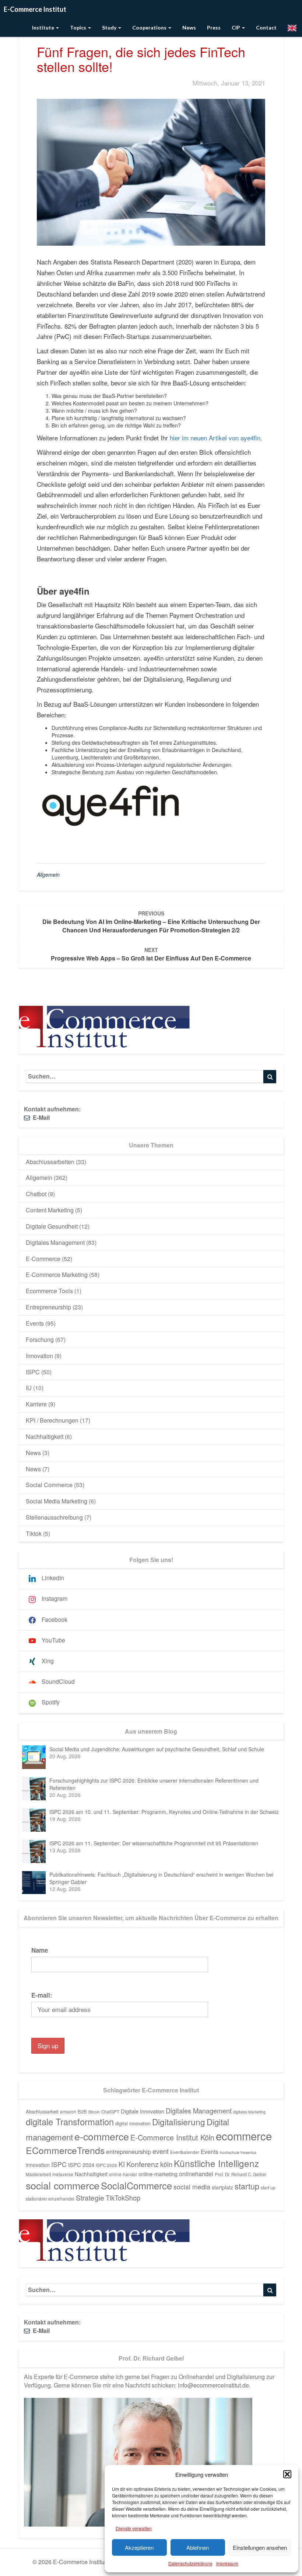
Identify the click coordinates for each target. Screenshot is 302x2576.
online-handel (123, 2174)
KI (122, 2164)
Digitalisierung (179, 2122)
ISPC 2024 (81, 2165)
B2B (82, 2111)
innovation (38, 2165)
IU (29, 1388)
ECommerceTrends (65, 2150)
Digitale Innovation (143, 2111)
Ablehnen (198, 2547)
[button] (287, 2474)
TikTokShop (123, 2198)
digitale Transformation (70, 2122)
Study (110, 27)
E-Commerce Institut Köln (172, 2137)
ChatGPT (110, 2112)
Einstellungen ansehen (260, 2547)
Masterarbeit (38, 2174)
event (161, 2151)
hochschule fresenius (238, 2152)
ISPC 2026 (106, 2165)
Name (40, 1950)
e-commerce (102, 2136)
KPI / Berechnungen (52, 1420)
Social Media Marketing (57, 1501)
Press (214, 27)
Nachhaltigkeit (45, 1436)
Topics (79, 27)
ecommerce (244, 2136)
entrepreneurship (129, 2151)
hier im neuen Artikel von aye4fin (215, 438)
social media (192, 2187)
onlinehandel (196, 2174)
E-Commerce (43, 1259)
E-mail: (42, 1995)
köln (166, 2164)
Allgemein (48, 875)
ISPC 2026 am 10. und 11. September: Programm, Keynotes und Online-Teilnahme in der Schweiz (164, 1812)
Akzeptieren (139, 2547)
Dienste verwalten (134, 2528)
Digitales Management (55, 1242)
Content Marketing (50, 1210)
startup (247, 2186)
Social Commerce (49, 1485)
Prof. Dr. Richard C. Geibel (240, 2174)
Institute (44, 27)
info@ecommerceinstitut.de (213, 2385)
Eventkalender (185, 2152)
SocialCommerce (136, 2185)
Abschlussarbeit (42, 2111)
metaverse (63, 2174)
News (189, 27)
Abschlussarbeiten (50, 1162)
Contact (266, 27)
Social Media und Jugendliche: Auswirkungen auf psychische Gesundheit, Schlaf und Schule (157, 1749)
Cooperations (150, 27)
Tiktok (34, 1533)
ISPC (33, 1372)
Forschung (40, 1339)
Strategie (90, 2198)
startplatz (222, 2187)
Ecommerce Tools (49, 1291)
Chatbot (36, 1194)
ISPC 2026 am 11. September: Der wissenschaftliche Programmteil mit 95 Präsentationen (154, 1843)
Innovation (39, 1356)
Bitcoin (94, 2112)
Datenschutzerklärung (190, 2563)
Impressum (227, 2563)
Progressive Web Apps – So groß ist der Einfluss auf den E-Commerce (151, 954)
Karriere (36, 1404)
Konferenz (143, 2164)
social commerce (63, 2185)
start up (268, 2188)
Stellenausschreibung (54, 1517)
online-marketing (158, 2174)
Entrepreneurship (48, 1307)
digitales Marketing (249, 2112)
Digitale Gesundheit (52, 1226)
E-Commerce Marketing (57, 1275)
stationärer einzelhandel (50, 2199)
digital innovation (133, 2123)
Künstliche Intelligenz (216, 2163)
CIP (236, 27)
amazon (68, 2112)
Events (35, 1323)
